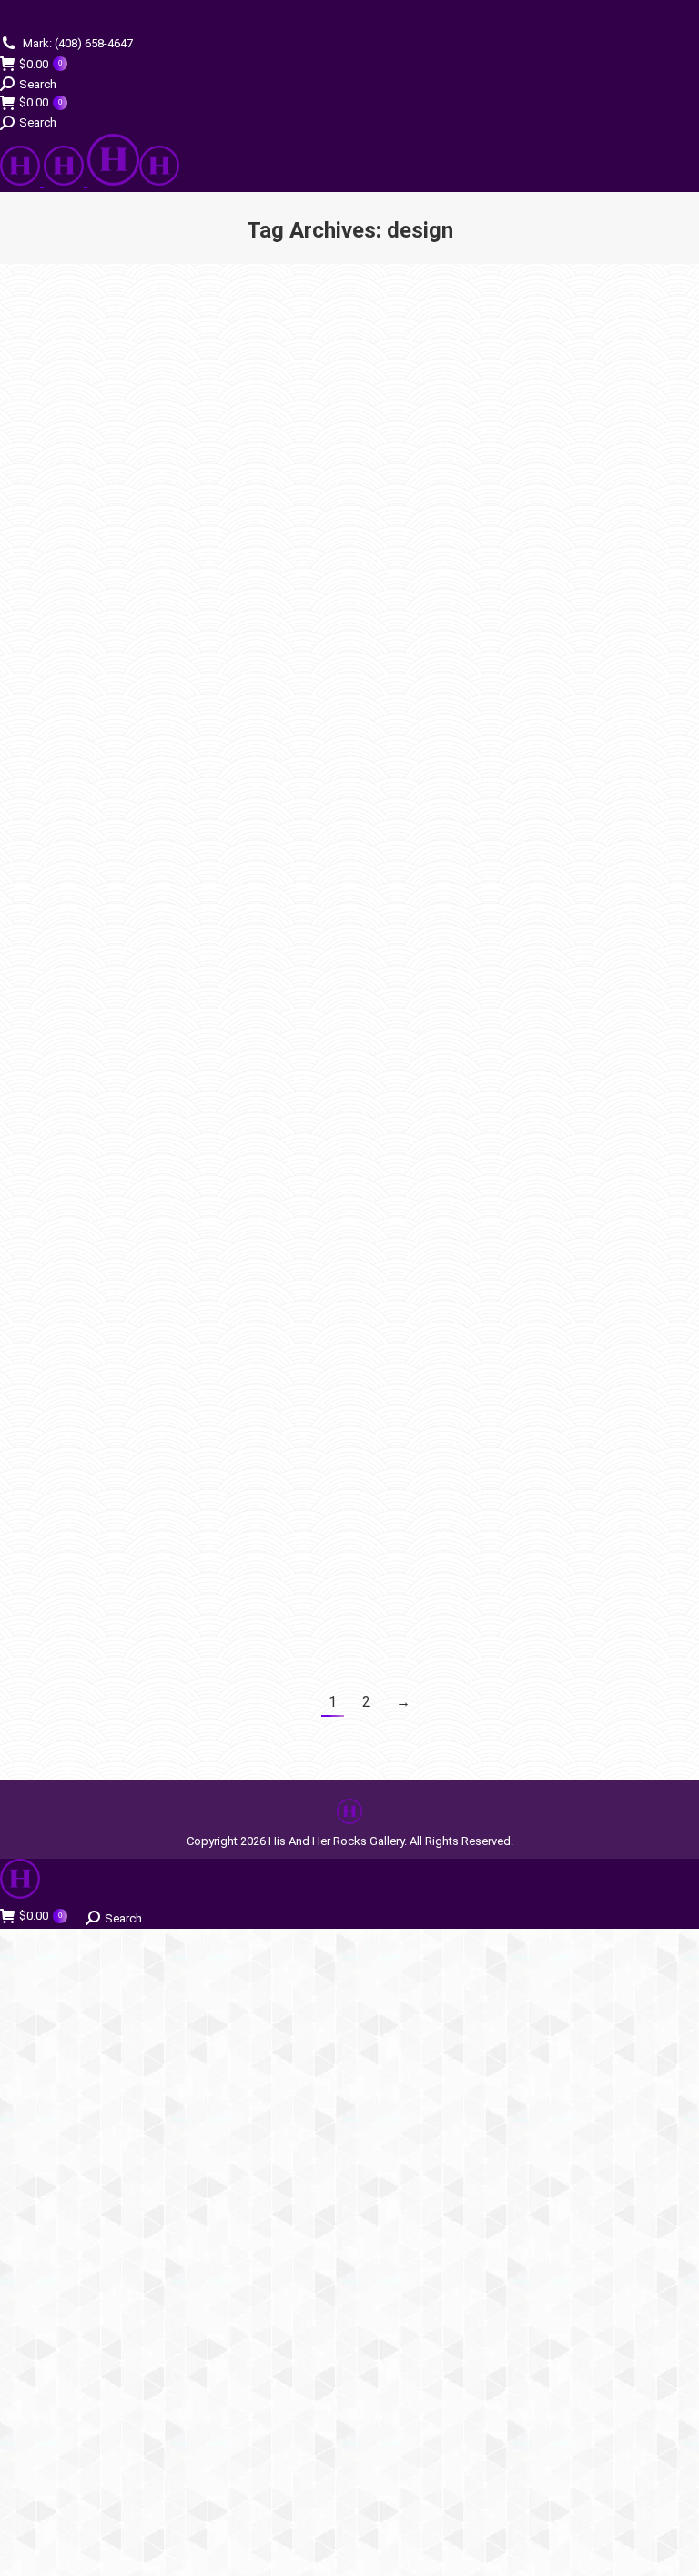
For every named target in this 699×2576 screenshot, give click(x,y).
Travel (397, 625)
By (162, 614)
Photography (414, 828)
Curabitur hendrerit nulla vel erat (516, 1001)
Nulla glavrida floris (462, 797)
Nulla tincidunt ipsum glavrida (165, 1455)
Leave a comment (207, 630)
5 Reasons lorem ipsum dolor (163, 583)
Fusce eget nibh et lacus (482, 1458)
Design (60, 614)
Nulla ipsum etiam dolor (479, 369)
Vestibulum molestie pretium (161, 998)
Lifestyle (63, 1028)
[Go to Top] (672, 2549)
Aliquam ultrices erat (468, 594)
